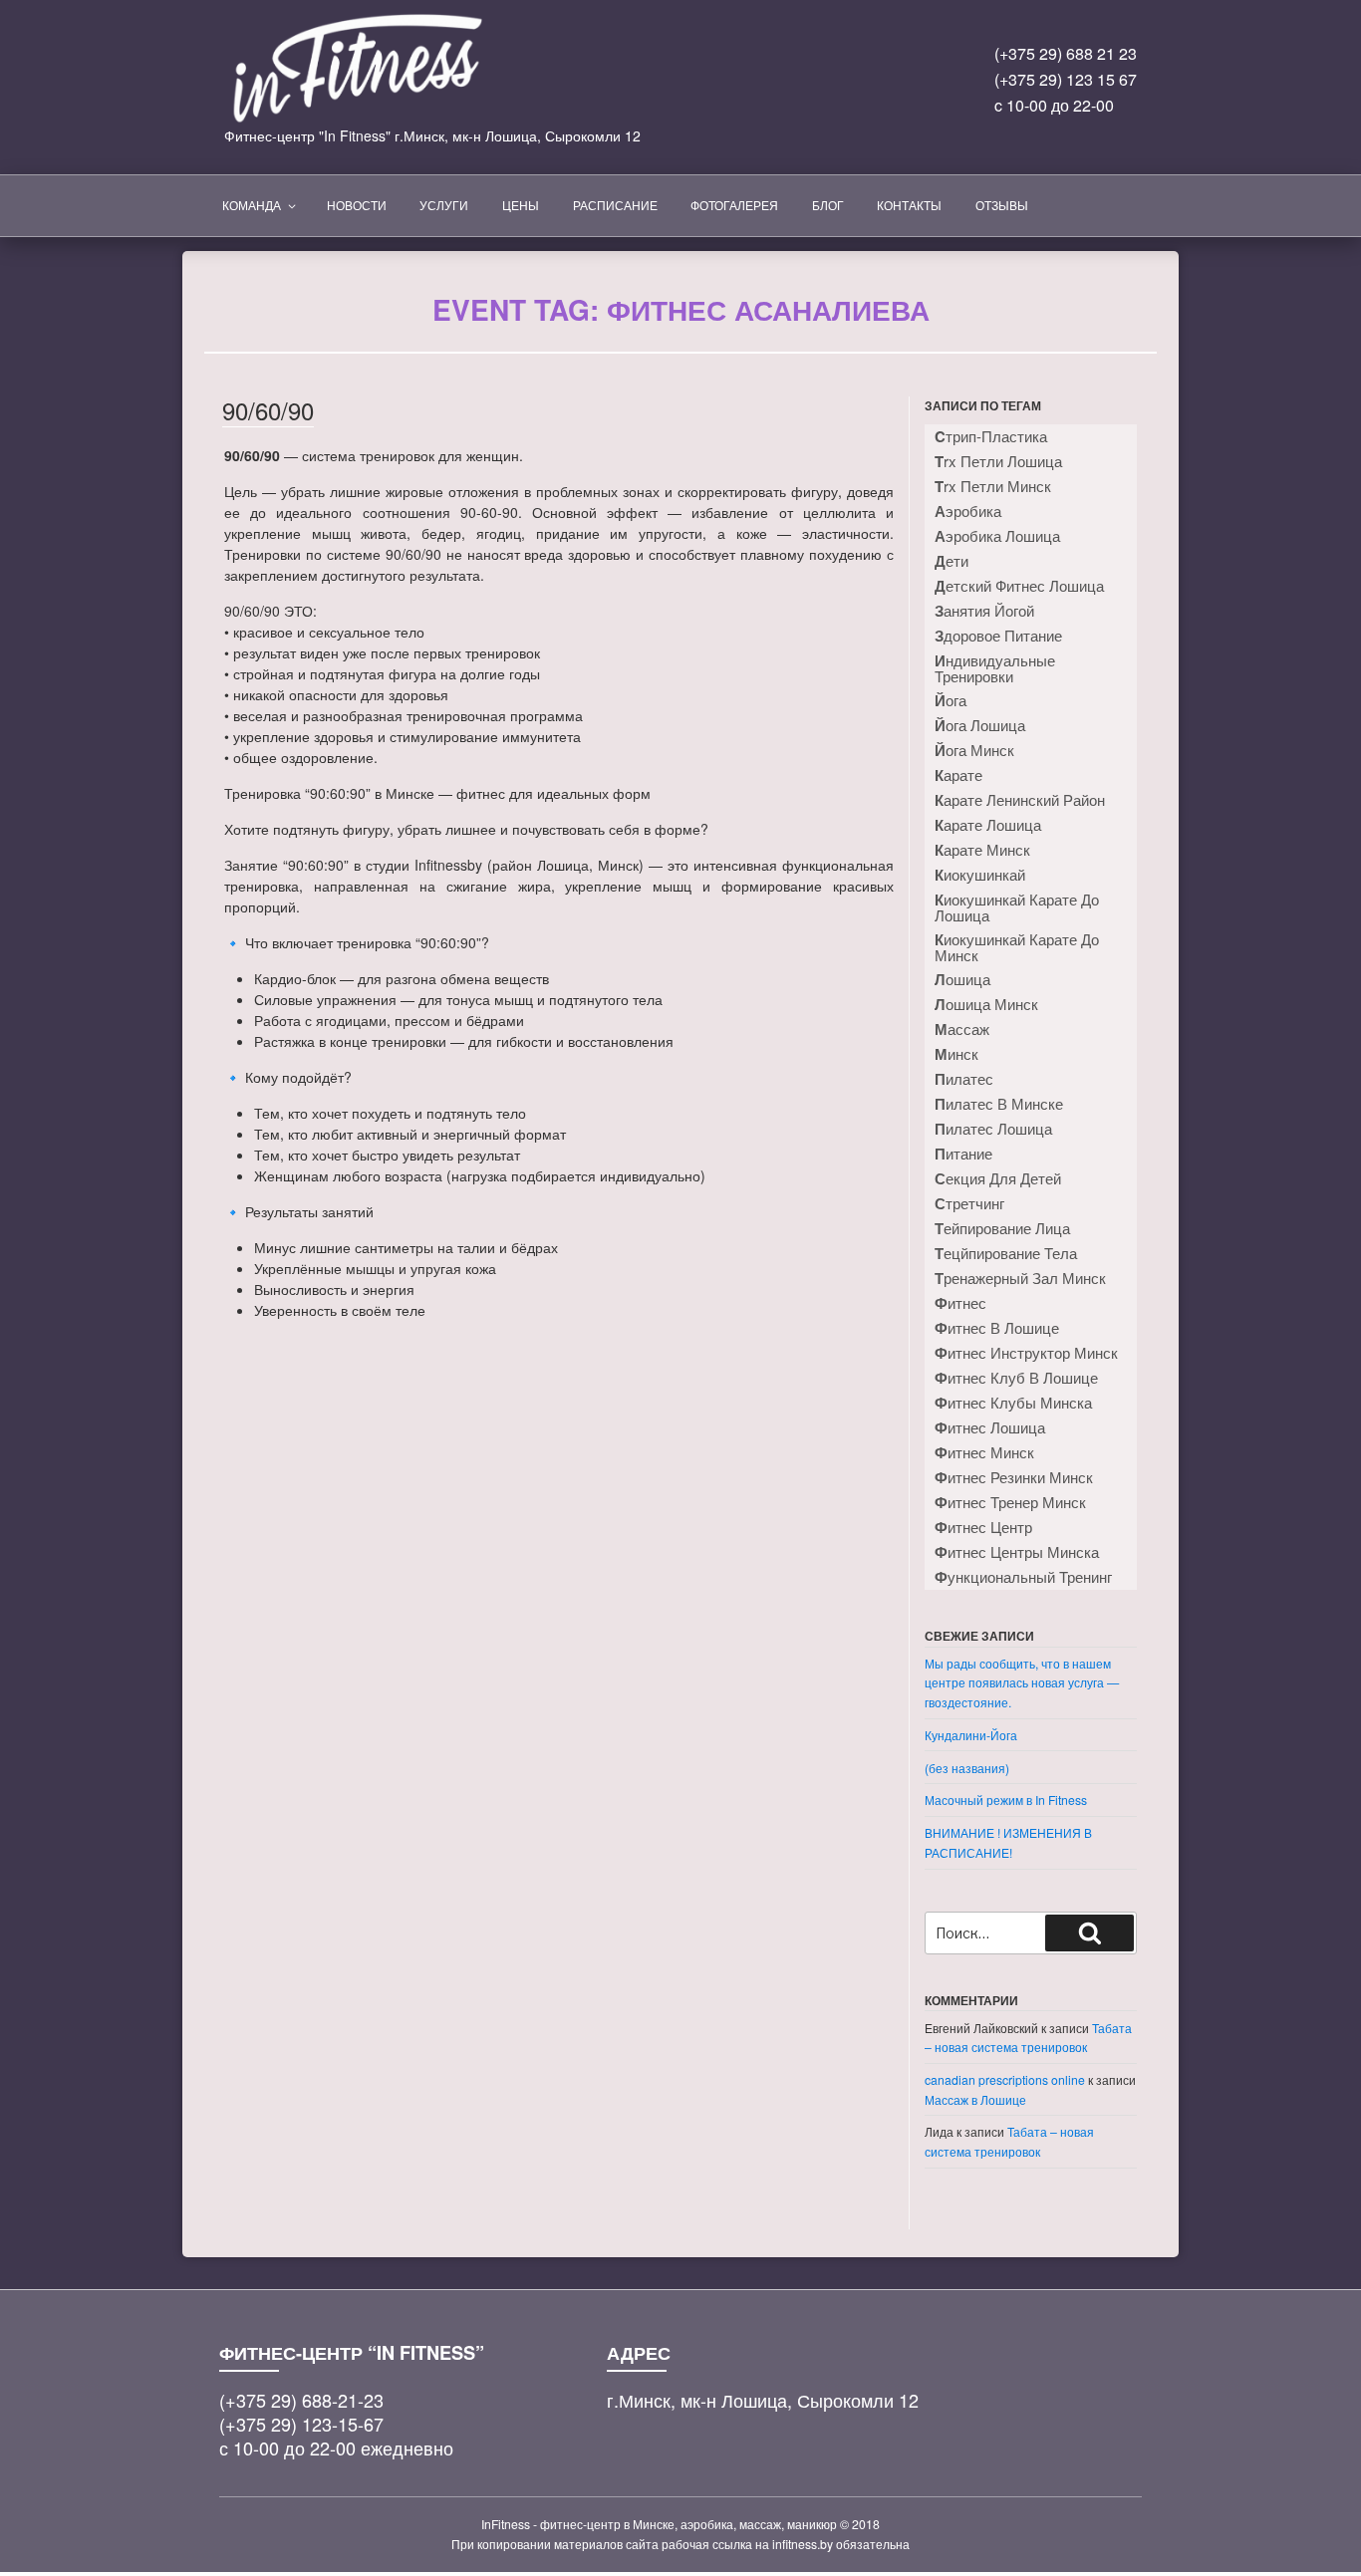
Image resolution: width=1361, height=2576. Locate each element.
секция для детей (998, 1178)
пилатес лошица (993, 1129)
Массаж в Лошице (975, 2099)
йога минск (974, 750)
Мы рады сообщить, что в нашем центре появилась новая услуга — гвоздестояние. (1022, 1682)
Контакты (909, 205)
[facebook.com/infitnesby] (806, 88)
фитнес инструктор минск (1026, 1353)
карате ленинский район (1020, 800)
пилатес (964, 1079)
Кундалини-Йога (971, 1735)
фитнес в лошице (997, 1328)
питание (963, 1154)
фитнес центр (983, 1527)
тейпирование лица (1002, 1228)
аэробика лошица (997, 536)
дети (952, 561)
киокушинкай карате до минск (1017, 947)
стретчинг (969, 1203)
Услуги (444, 205)
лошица (962, 979)
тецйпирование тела (1006, 1253)
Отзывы (1002, 205)
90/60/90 (268, 410)
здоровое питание (998, 636)
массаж (962, 1029)
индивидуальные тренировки (995, 668)
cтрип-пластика (991, 436)
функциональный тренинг (1023, 1577)
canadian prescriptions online (1005, 2079)
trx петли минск (993, 486)
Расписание (615, 205)
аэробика (968, 511)
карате (958, 775)
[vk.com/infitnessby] (763, 88)
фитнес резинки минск (1014, 1477)
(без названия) (967, 1768)
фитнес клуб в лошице (1016, 1378)
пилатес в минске (999, 1104)
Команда (252, 205)
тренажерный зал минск (1020, 1278)
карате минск (982, 850)
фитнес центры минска (1017, 1552)
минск (956, 1054)
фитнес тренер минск (1010, 1502)
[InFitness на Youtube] (848, 88)
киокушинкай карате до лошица (1017, 907)
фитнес (960, 1303)
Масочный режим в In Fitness (1006, 1800)
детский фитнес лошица (1019, 586)
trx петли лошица (998, 461)
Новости (357, 205)
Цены (521, 205)
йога (951, 700)
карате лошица (988, 825)
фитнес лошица (990, 1427)
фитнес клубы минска (1013, 1403)
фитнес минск (984, 1452)
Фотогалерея (734, 205)
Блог (828, 205)
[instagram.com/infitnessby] (720, 88)
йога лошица (980, 725)
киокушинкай (980, 875)
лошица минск (986, 1004)
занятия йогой (984, 611)
